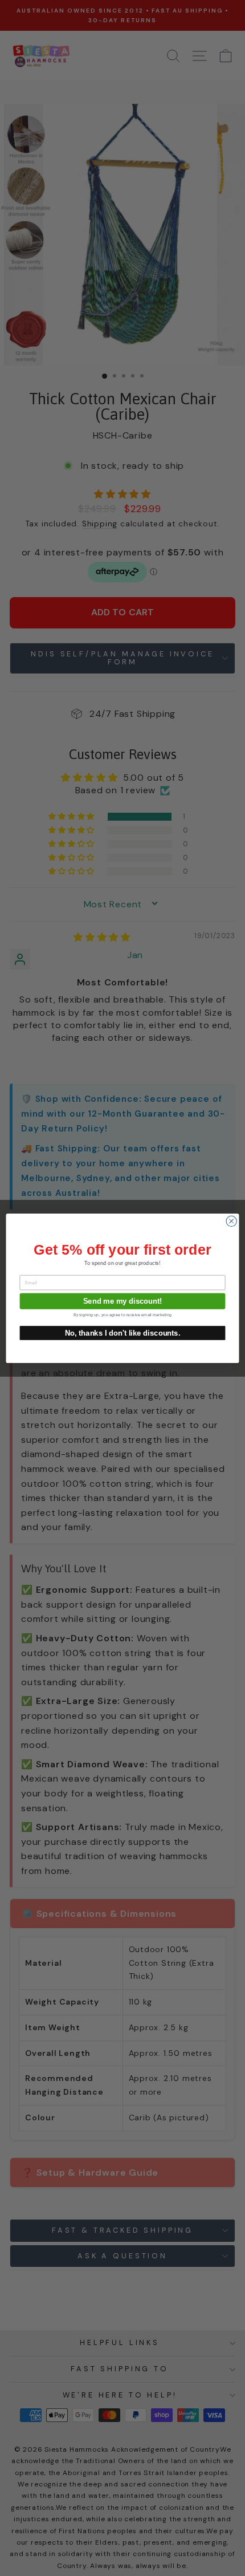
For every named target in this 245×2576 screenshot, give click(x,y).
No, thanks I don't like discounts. (123, 1332)
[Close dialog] (231, 1221)
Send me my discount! (123, 1301)
